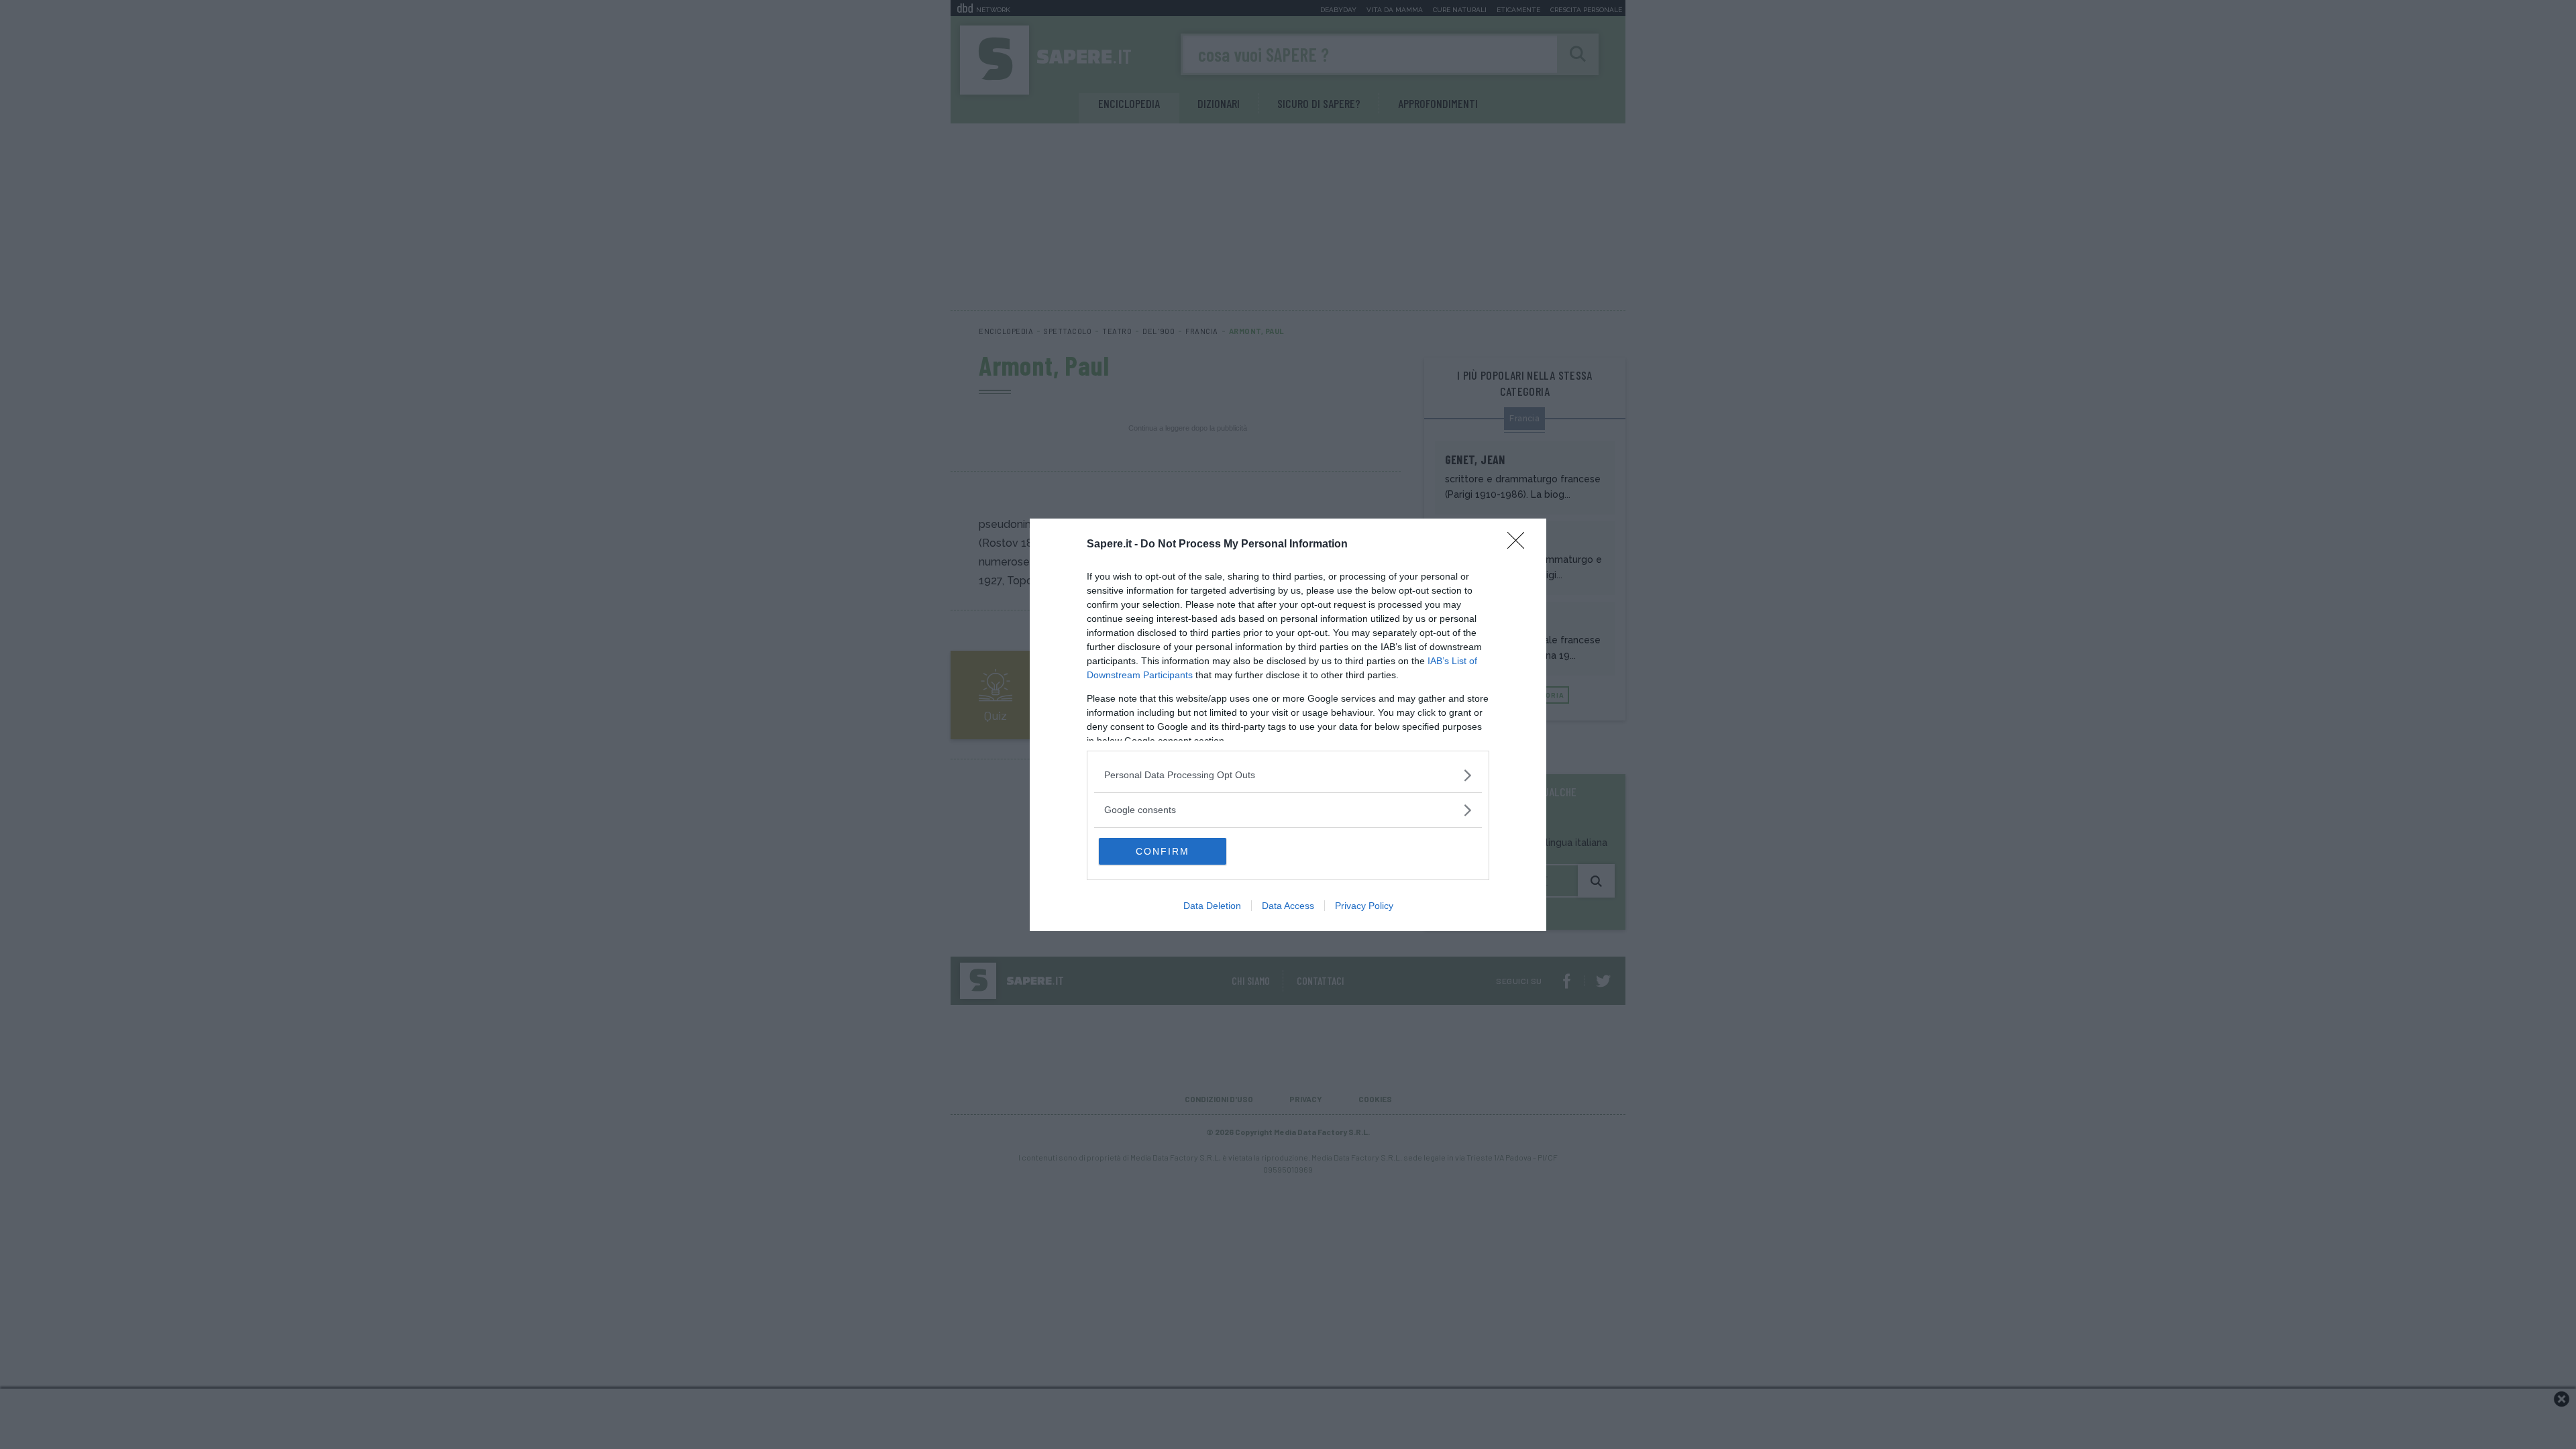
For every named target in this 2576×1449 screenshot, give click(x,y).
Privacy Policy (1364, 906)
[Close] (1520, 545)
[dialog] (1288, 725)
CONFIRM (1163, 851)
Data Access (1288, 906)
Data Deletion (1212, 906)
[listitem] (1288, 775)
